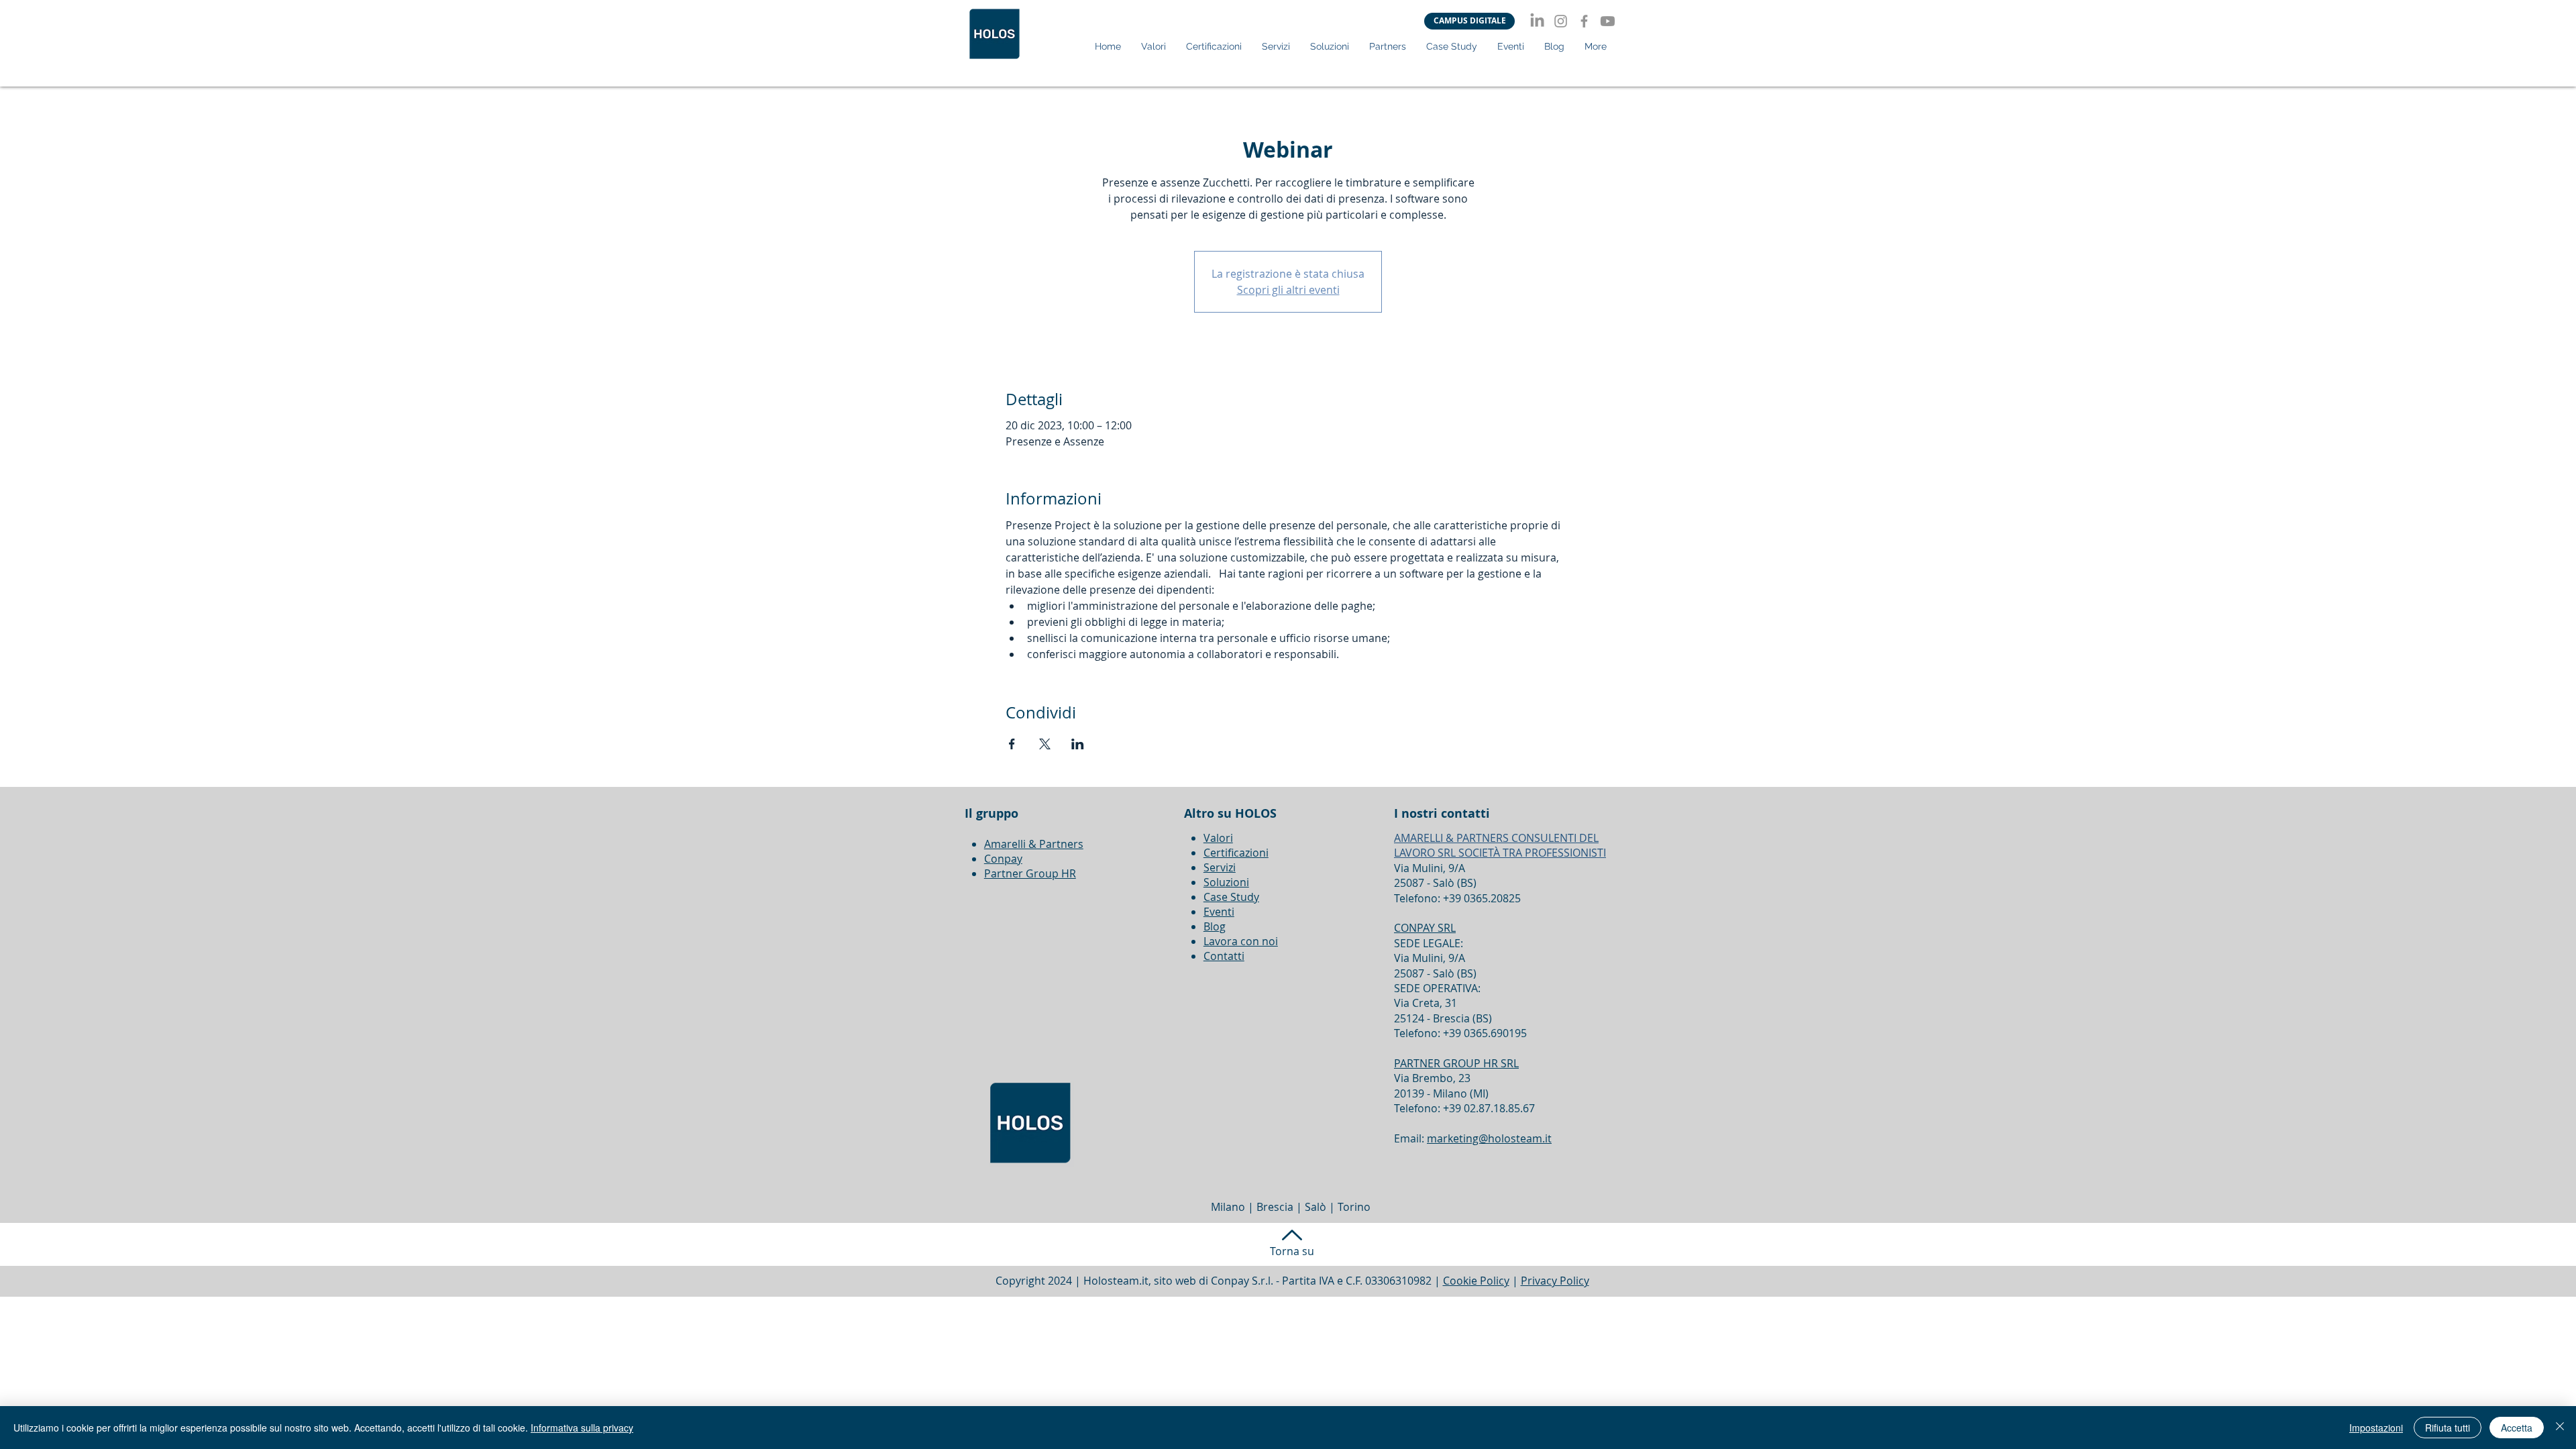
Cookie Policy (1476, 1281)
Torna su (1292, 1251)
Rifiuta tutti (2448, 1428)
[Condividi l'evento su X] (1045, 744)
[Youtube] (1608, 21)
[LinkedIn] (1537, 21)
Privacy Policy (1555, 1281)
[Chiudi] (2560, 1428)
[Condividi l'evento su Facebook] (1012, 744)
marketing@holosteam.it (1489, 1138)
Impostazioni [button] (2376, 1428)
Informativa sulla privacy (582, 1428)
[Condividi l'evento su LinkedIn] (1078, 744)
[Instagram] (1561, 21)
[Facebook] (1584, 21)
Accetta (2517, 1428)
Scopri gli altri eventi (1288, 290)
